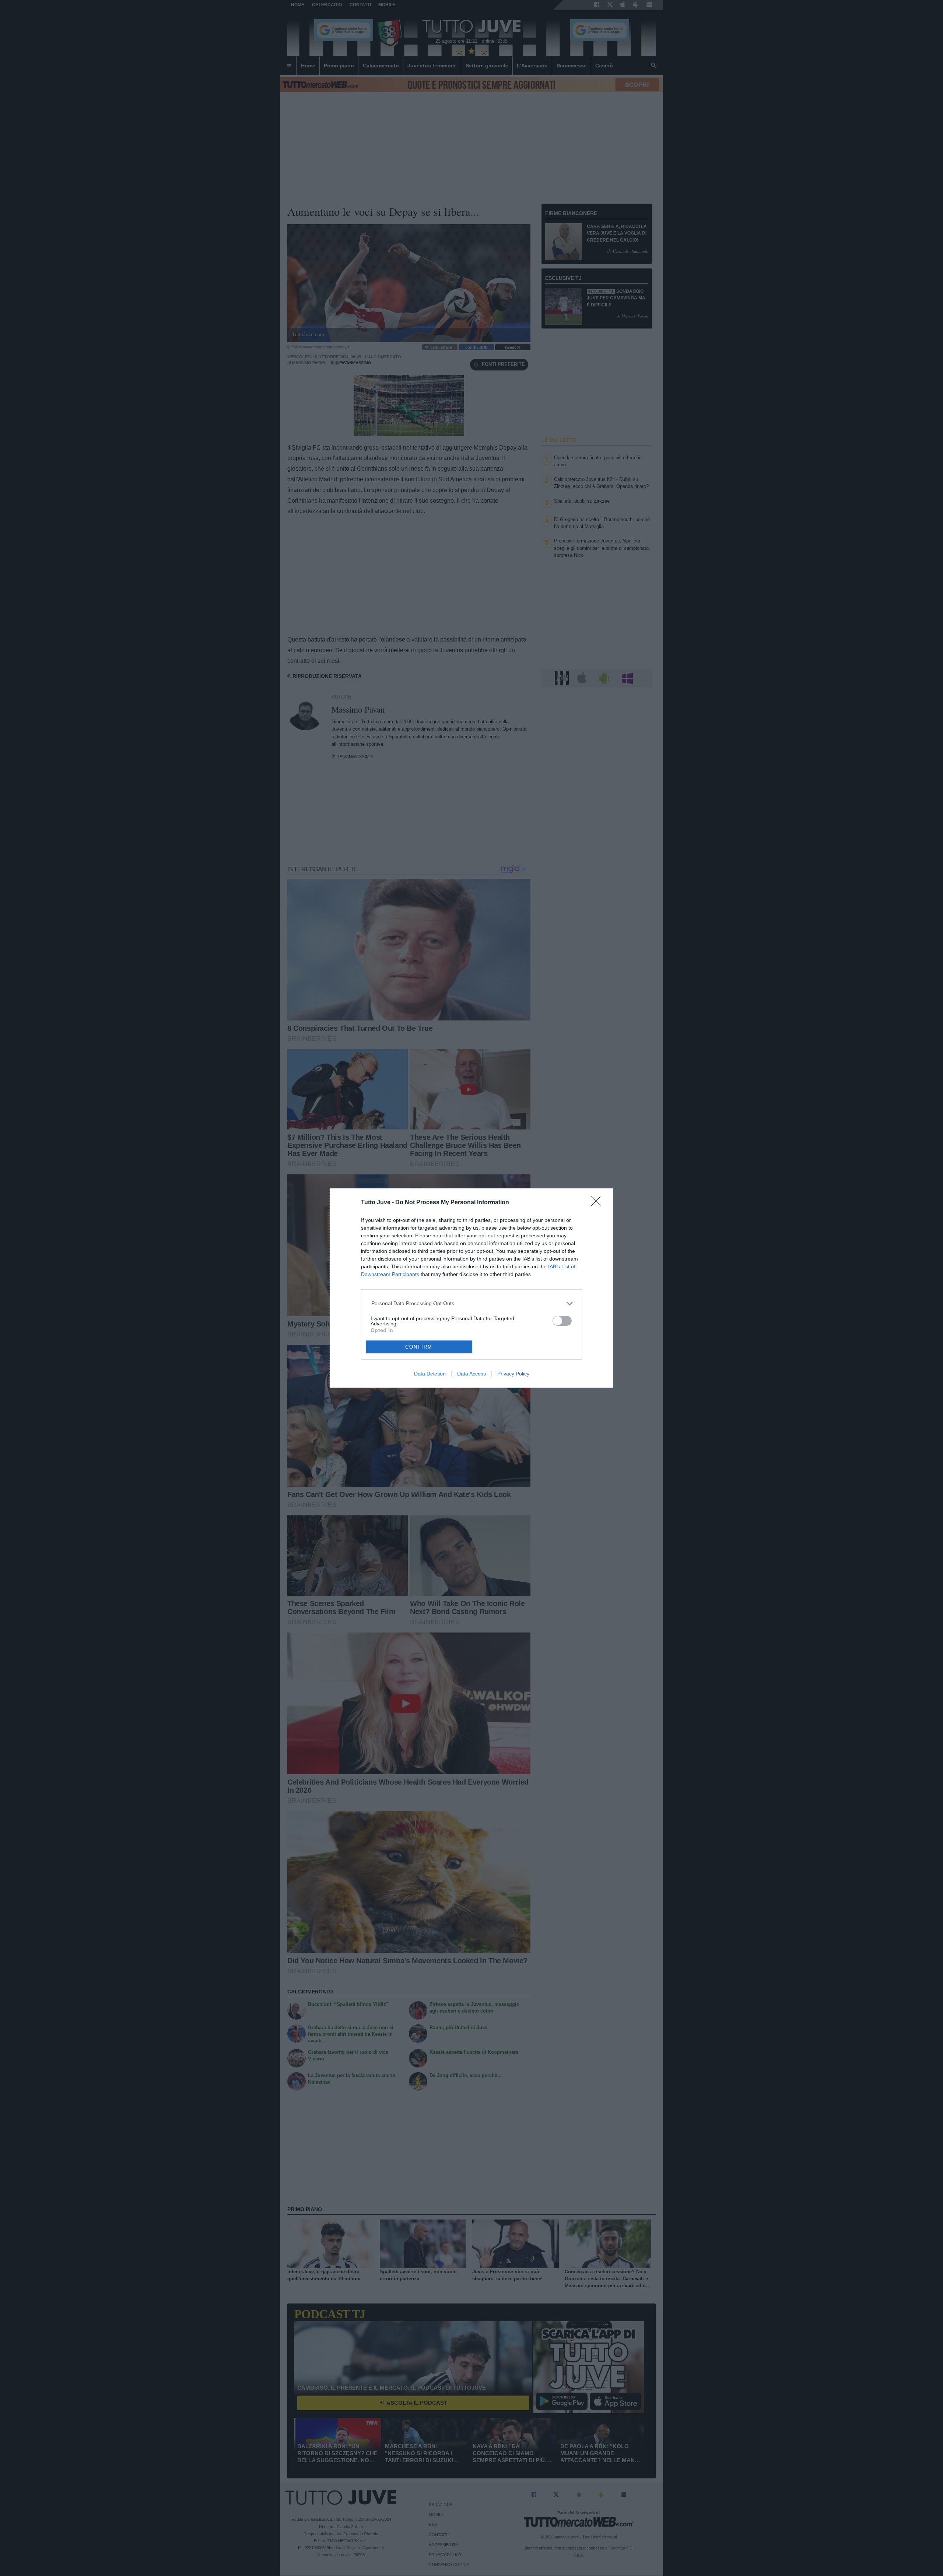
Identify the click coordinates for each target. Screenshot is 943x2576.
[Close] (598, 1203)
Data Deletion (430, 1374)
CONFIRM (419, 1347)
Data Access (471, 1374)
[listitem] (472, 1303)
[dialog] (471, 1288)
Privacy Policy (513, 1374)
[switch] (562, 1321)
